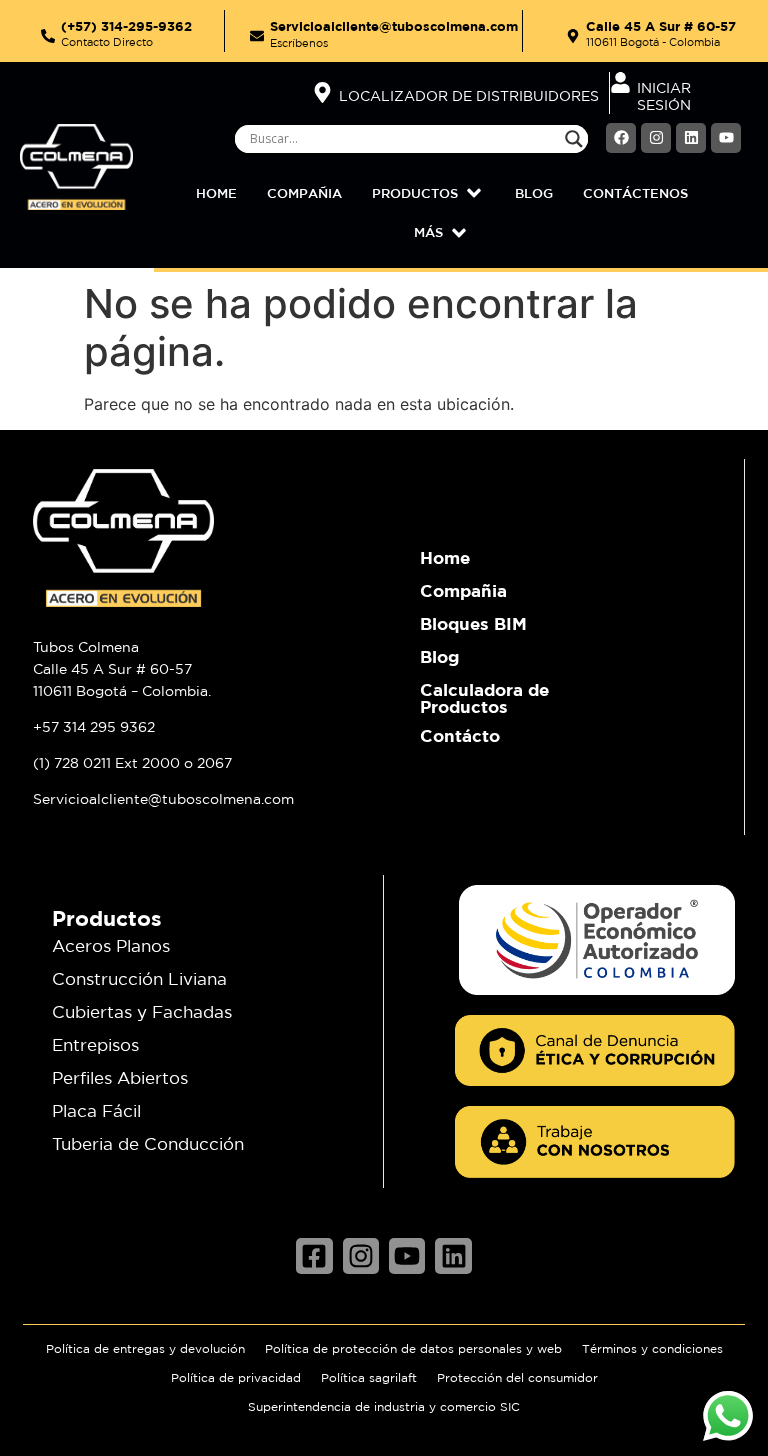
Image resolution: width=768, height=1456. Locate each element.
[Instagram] (656, 138)
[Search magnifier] (574, 139)
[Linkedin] (691, 138)
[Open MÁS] (459, 233)
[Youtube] (726, 138)
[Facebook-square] (314, 1256)
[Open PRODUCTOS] (474, 194)
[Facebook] (621, 138)
